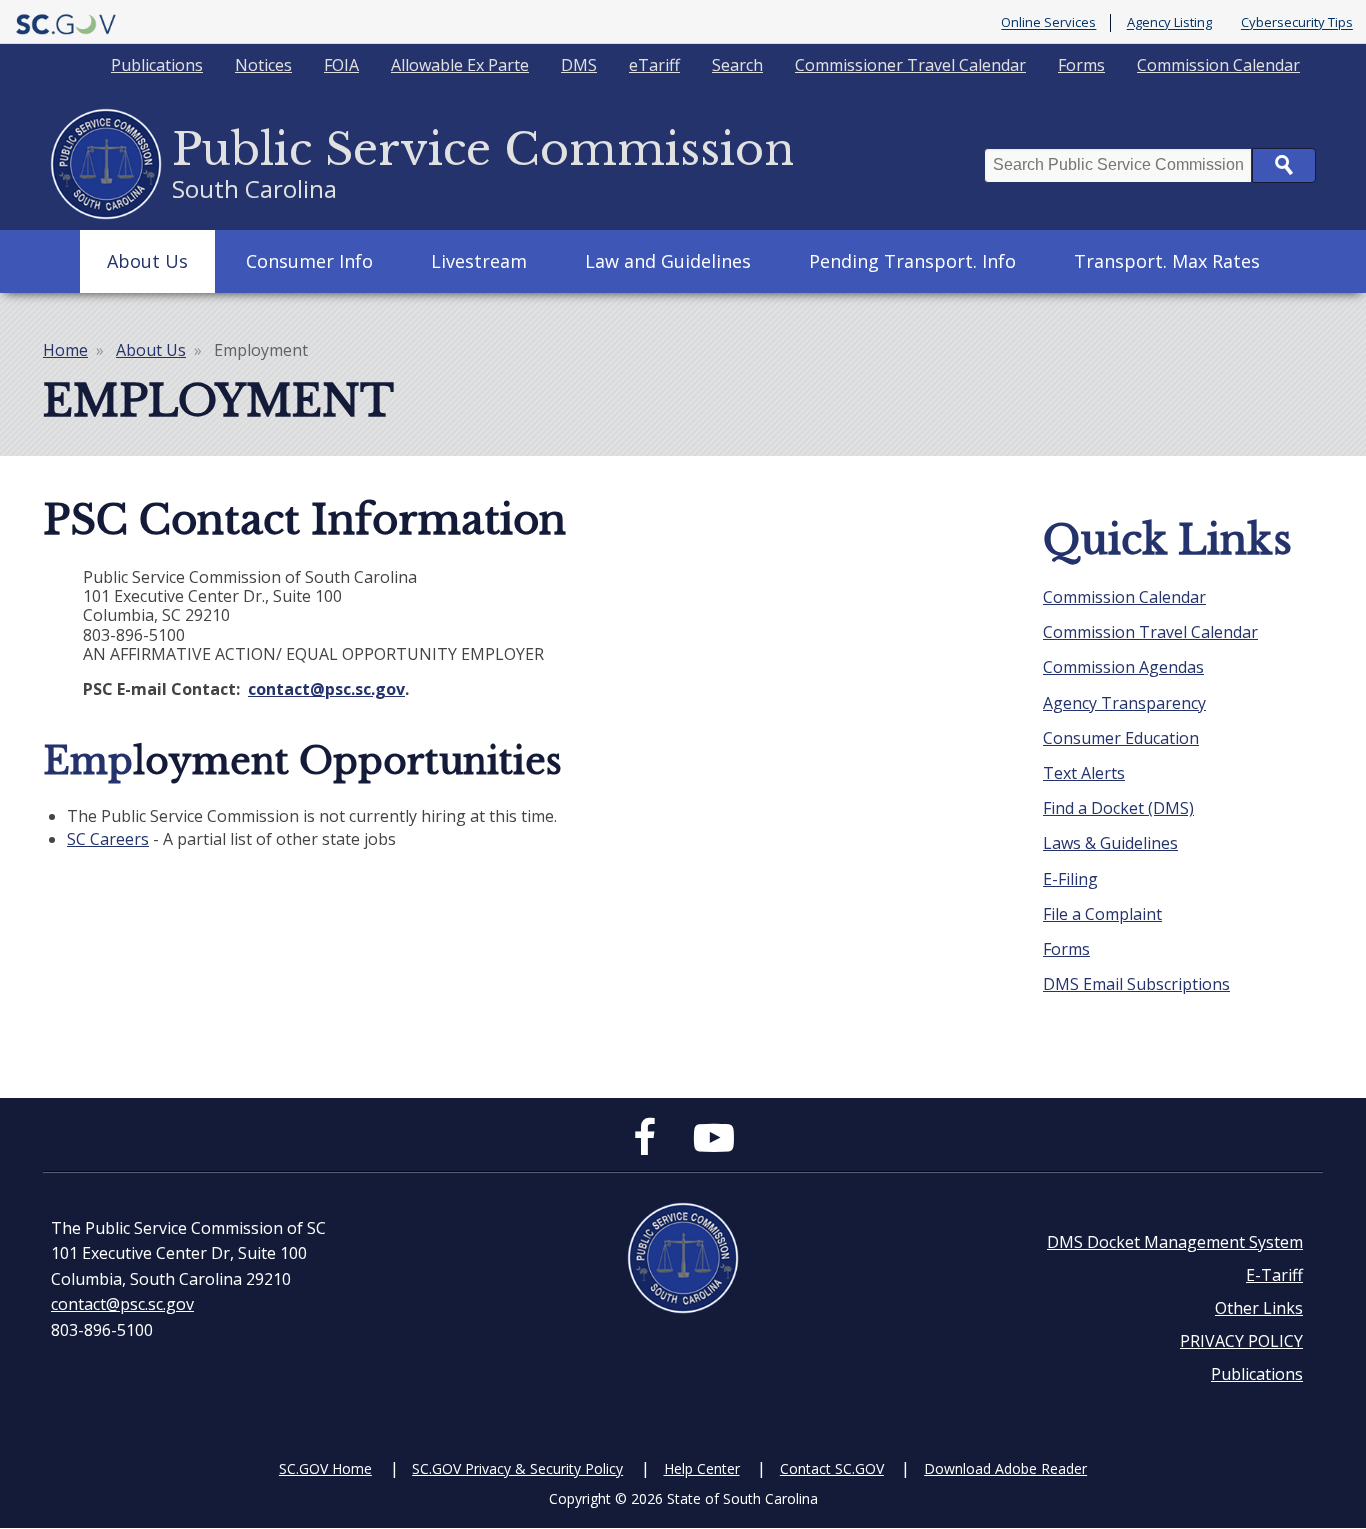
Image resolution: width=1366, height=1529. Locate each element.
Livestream (479, 261)
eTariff (654, 65)
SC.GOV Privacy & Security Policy (517, 1468)
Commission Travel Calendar (1150, 632)
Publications (157, 65)
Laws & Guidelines (1110, 843)
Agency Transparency (1124, 703)
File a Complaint (1102, 914)
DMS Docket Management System (1175, 1242)
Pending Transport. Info (912, 261)
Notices (263, 65)
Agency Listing (1169, 23)
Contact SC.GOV (832, 1468)
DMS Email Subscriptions (1136, 984)
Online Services (1048, 23)
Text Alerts (1084, 773)
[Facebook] (649, 1146)
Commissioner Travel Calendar (910, 65)
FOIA (341, 65)
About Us (147, 261)
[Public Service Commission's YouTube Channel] (714, 1146)
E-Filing (1070, 879)
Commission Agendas (1123, 667)
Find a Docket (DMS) (1118, 808)
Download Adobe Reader (1005, 1468)
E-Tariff (1274, 1275)
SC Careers (108, 839)
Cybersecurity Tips (1297, 23)
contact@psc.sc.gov (122, 1304)
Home (65, 350)
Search (737, 65)
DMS (579, 65)
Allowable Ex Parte (460, 65)
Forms (1081, 65)
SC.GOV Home (325, 1468)
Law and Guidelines (668, 261)
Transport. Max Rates (1167, 261)
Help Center (702, 1468)
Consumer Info (309, 261)
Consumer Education (1121, 738)
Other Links (1259, 1308)
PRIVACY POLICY (1241, 1341)
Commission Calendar (1218, 65)
